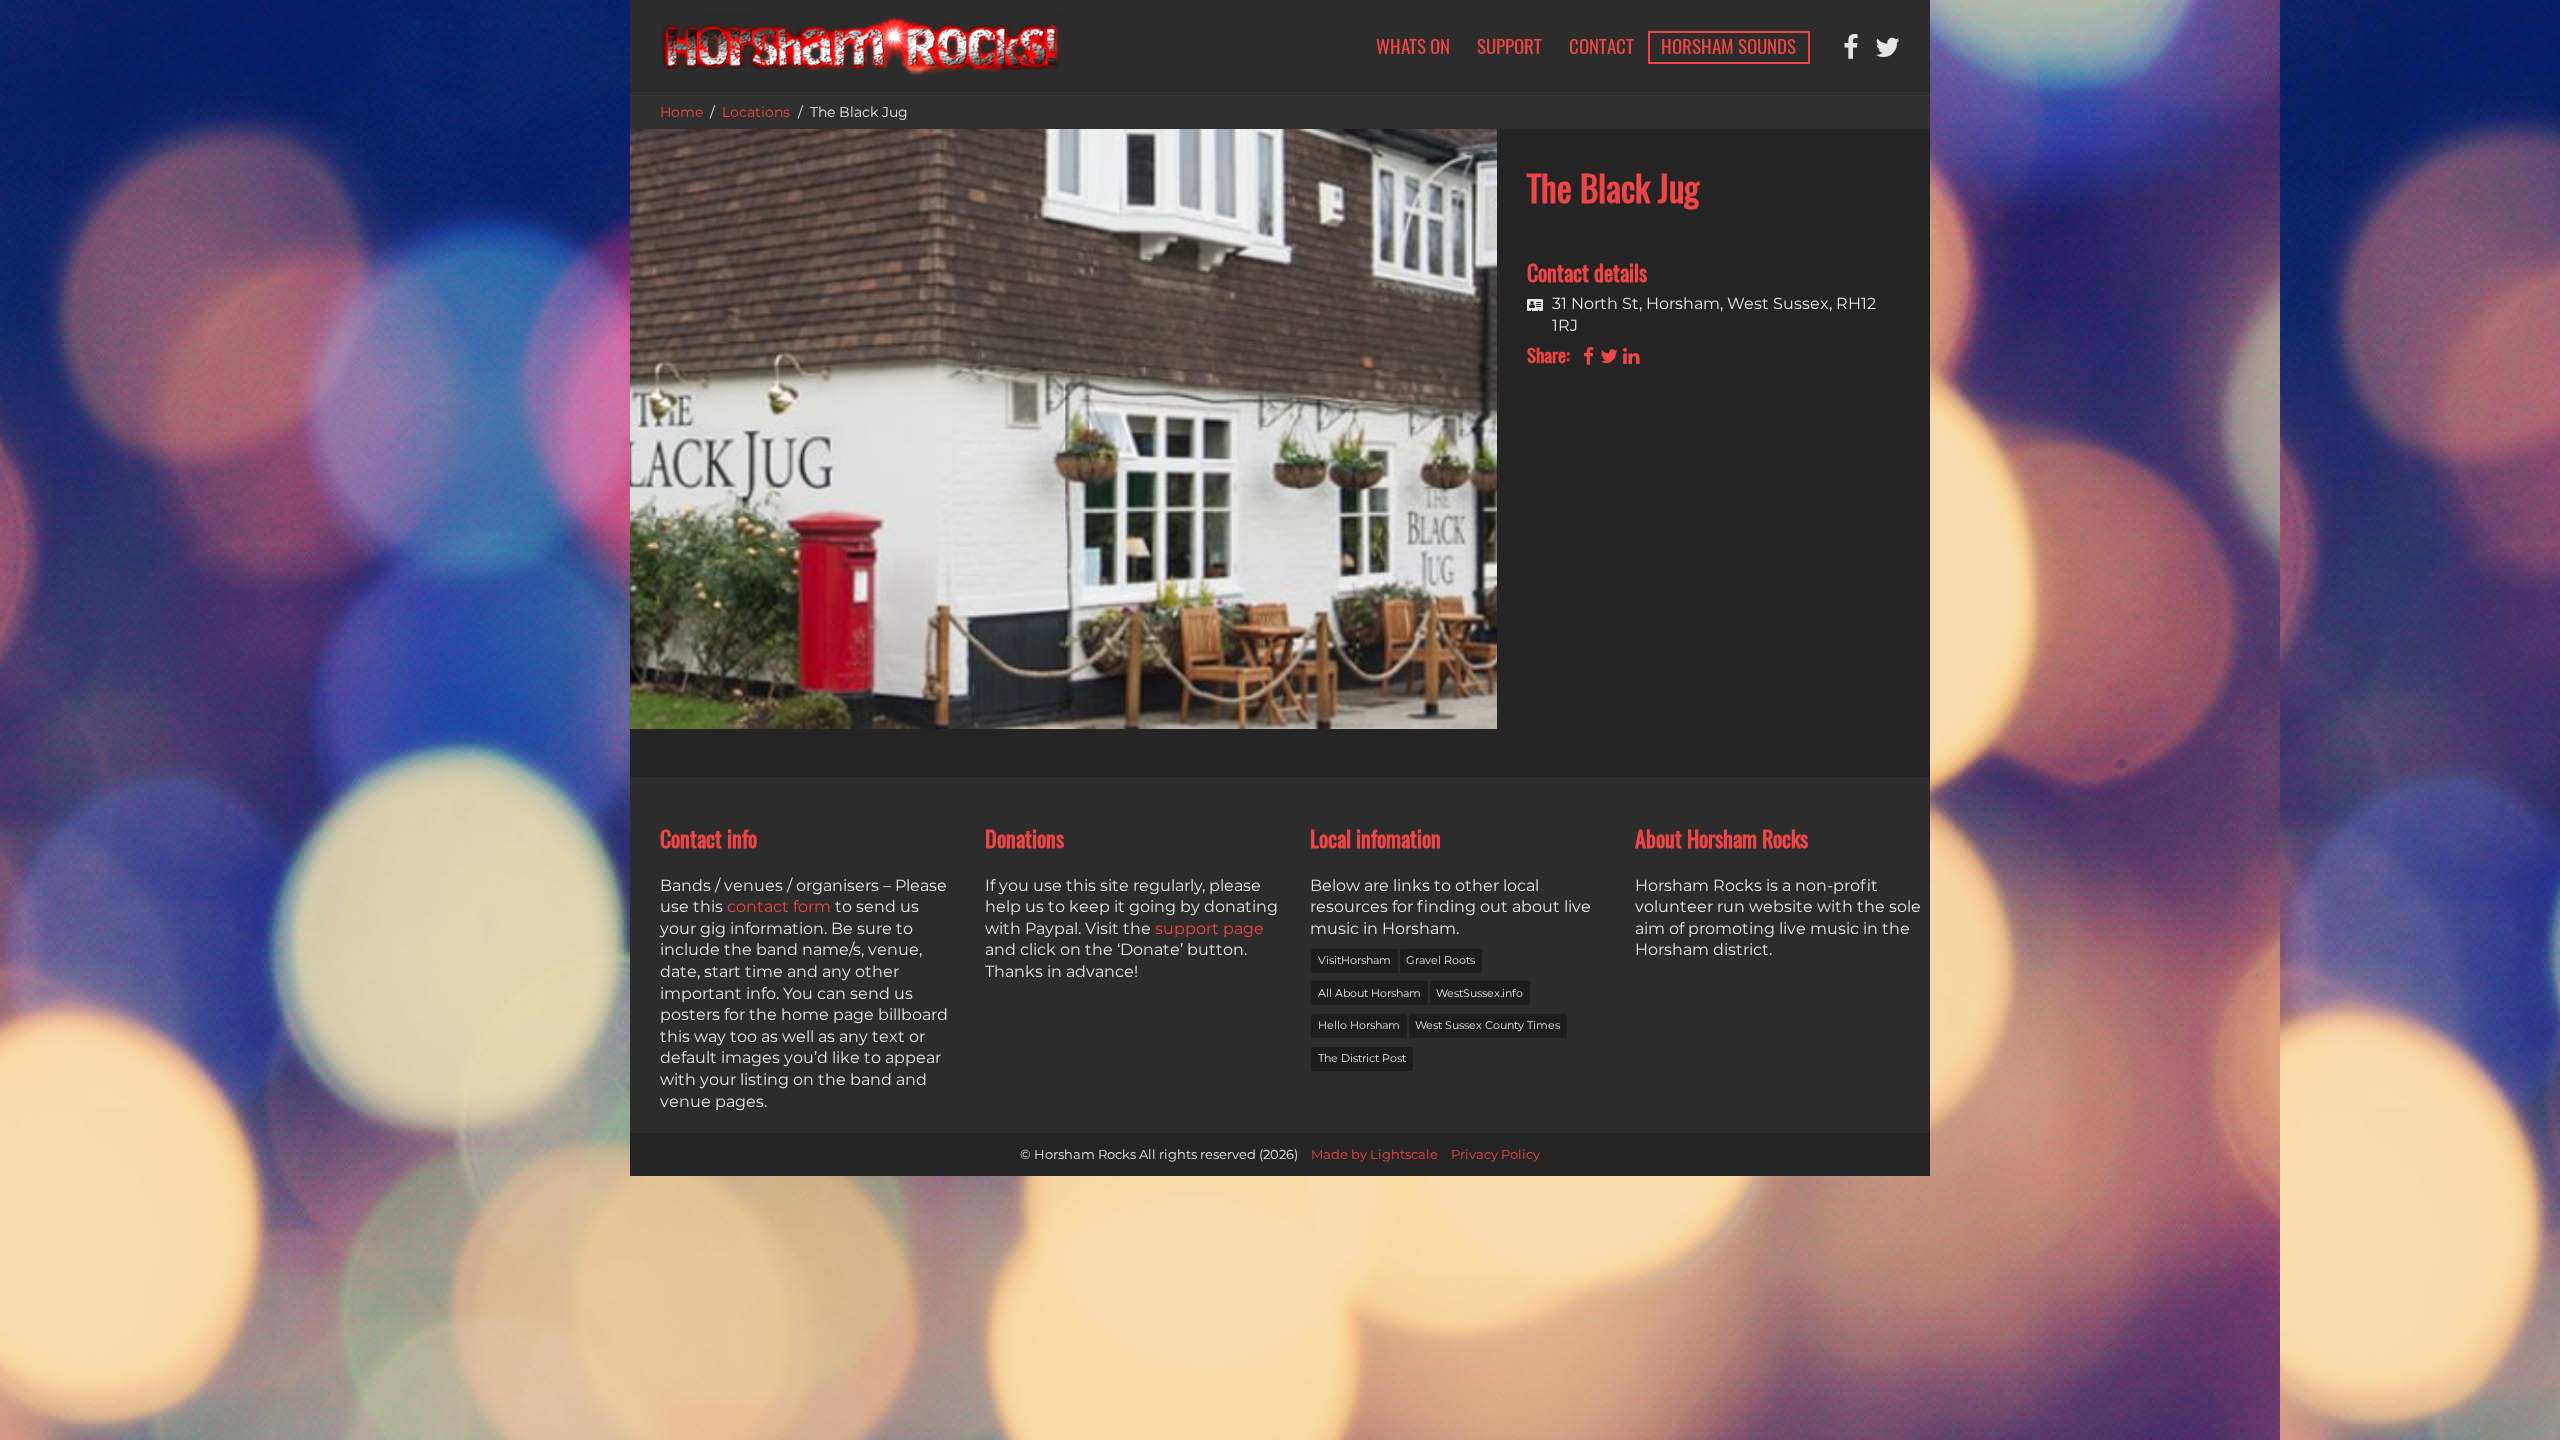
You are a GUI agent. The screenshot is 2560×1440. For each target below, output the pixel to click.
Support (1509, 46)
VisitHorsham (1354, 960)
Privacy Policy (1495, 1154)
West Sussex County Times (1487, 1025)
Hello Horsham (1359, 1025)
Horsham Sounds (1728, 46)
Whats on (1413, 46)
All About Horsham (1369, 993)
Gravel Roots (1440, 960)
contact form (779, 906)
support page (1209, 928)
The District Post (1362, 1058)
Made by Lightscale (1374, 1154)
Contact (1601, 46)
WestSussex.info (1479, 993)
